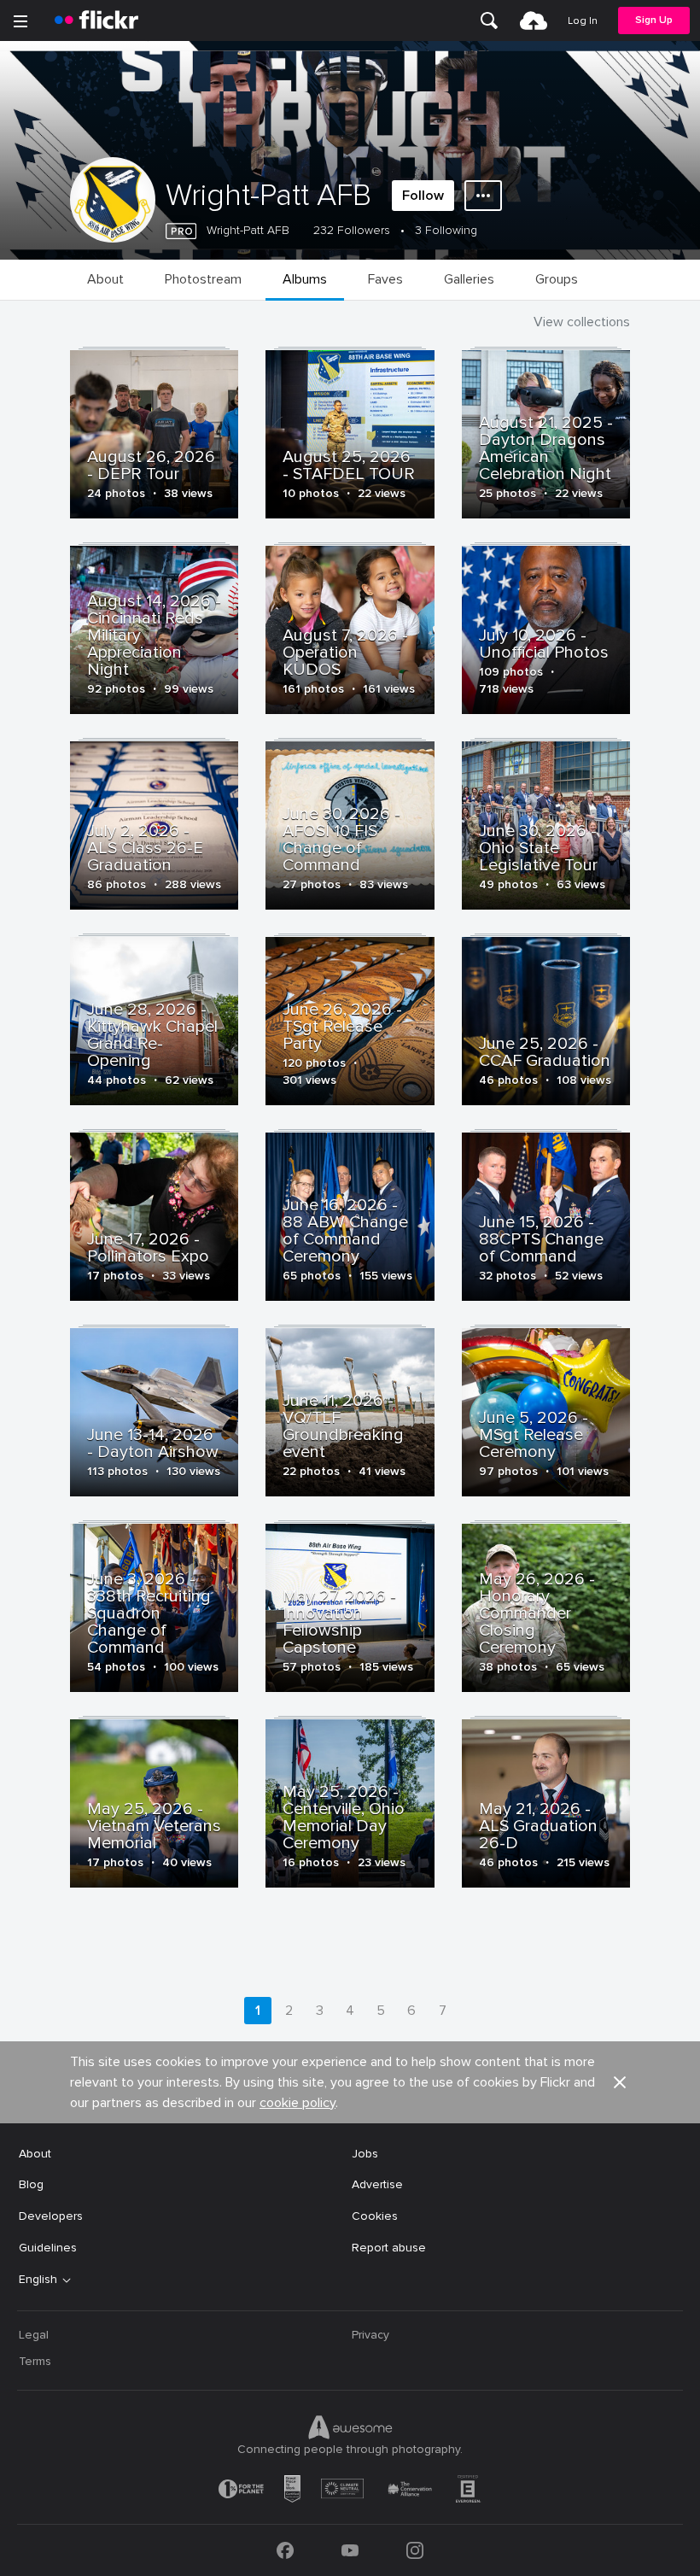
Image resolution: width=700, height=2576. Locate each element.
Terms (35, 2361)
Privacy (370, 2335)
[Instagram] (415, 2550)
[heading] (96, 20)
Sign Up (654, 20)
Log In (583, 21)
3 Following (446, 230)
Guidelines (48, 2248)
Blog (31, 2184)
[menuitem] (489, 20)
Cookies (375, 2216)
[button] (620, 2082)
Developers (51, 2216)
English (38, 2280)
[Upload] (534, 20)
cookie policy (297, 2103)
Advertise (377, 2184)
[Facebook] (285, 2550)
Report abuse (389, 2248)
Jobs (365, 2154)
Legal (34, 2335)
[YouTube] (350, 2550)
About (35, 2154)
